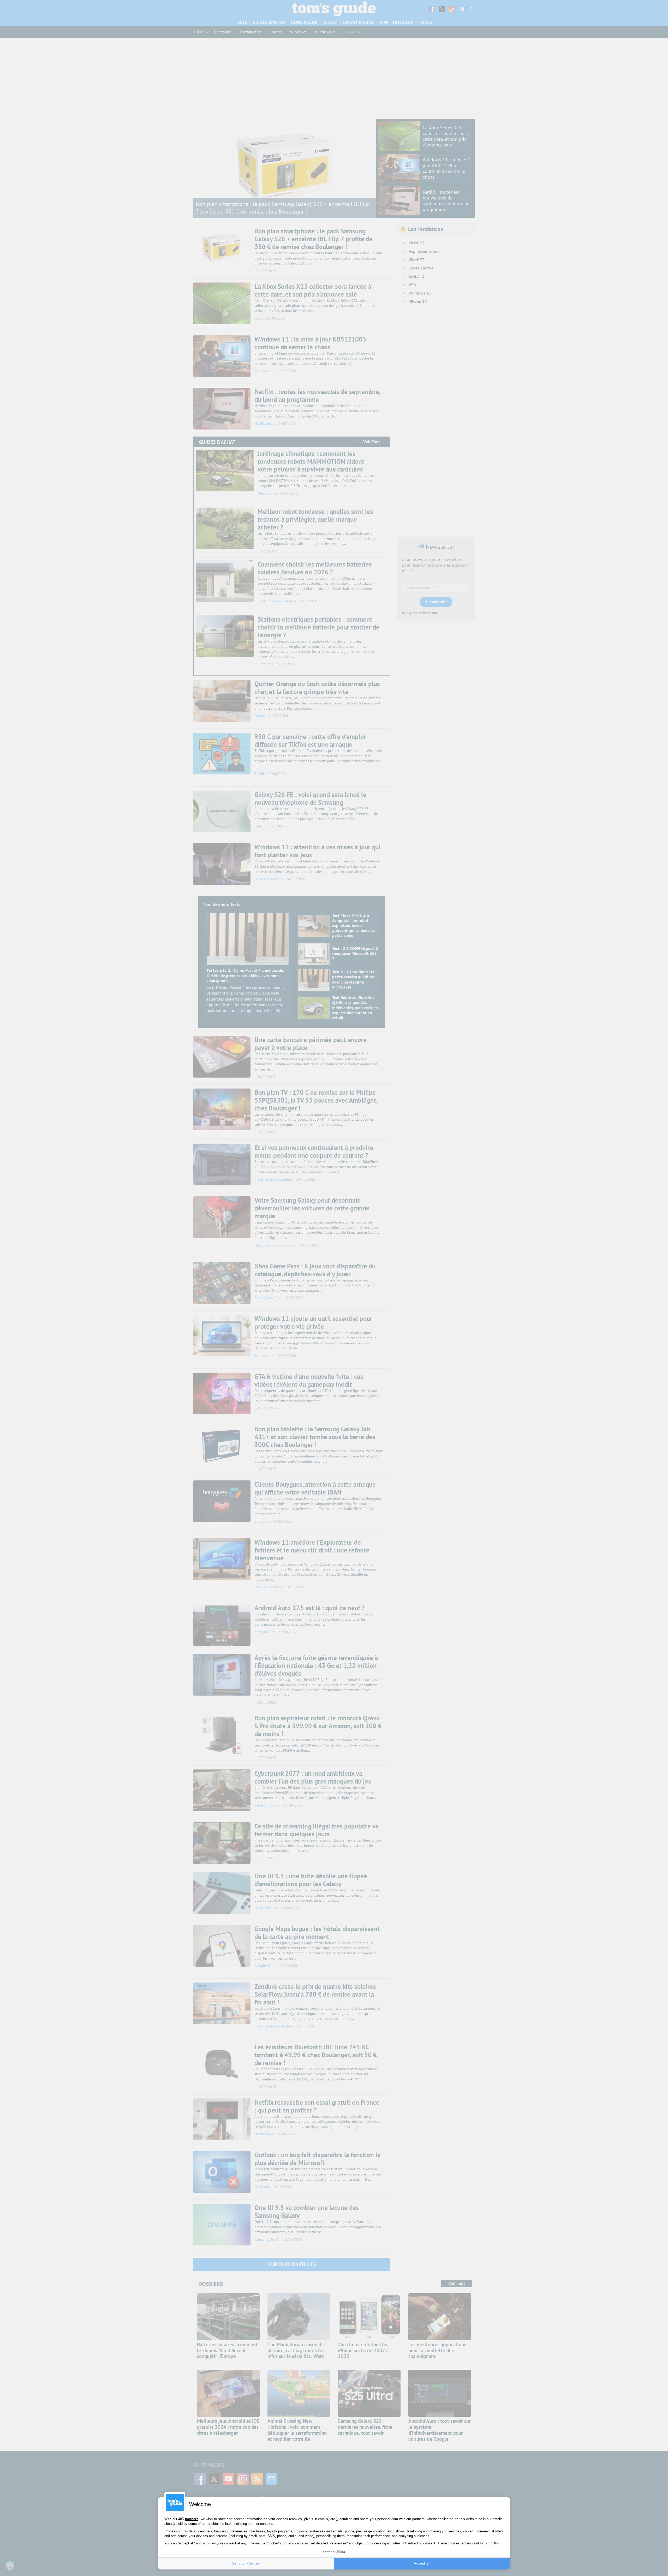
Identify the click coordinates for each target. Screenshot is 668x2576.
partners (192, 2519)
